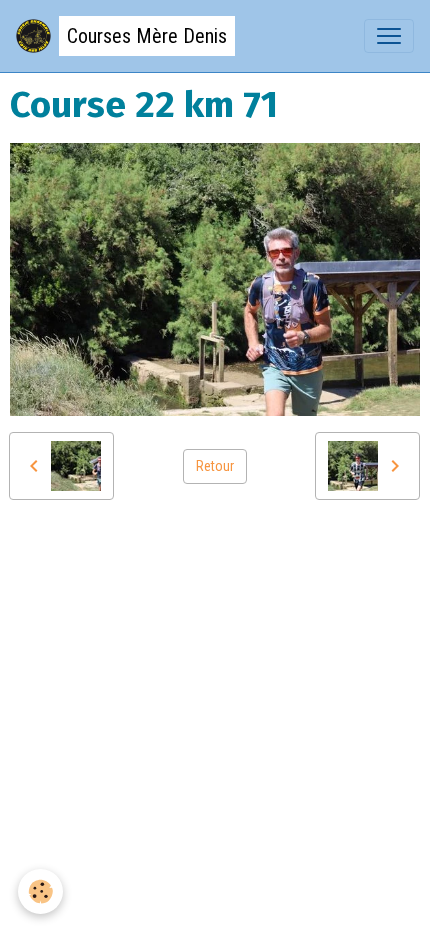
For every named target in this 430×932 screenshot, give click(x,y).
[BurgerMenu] (389, 36)
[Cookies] (40, 891)
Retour (215, 466)
